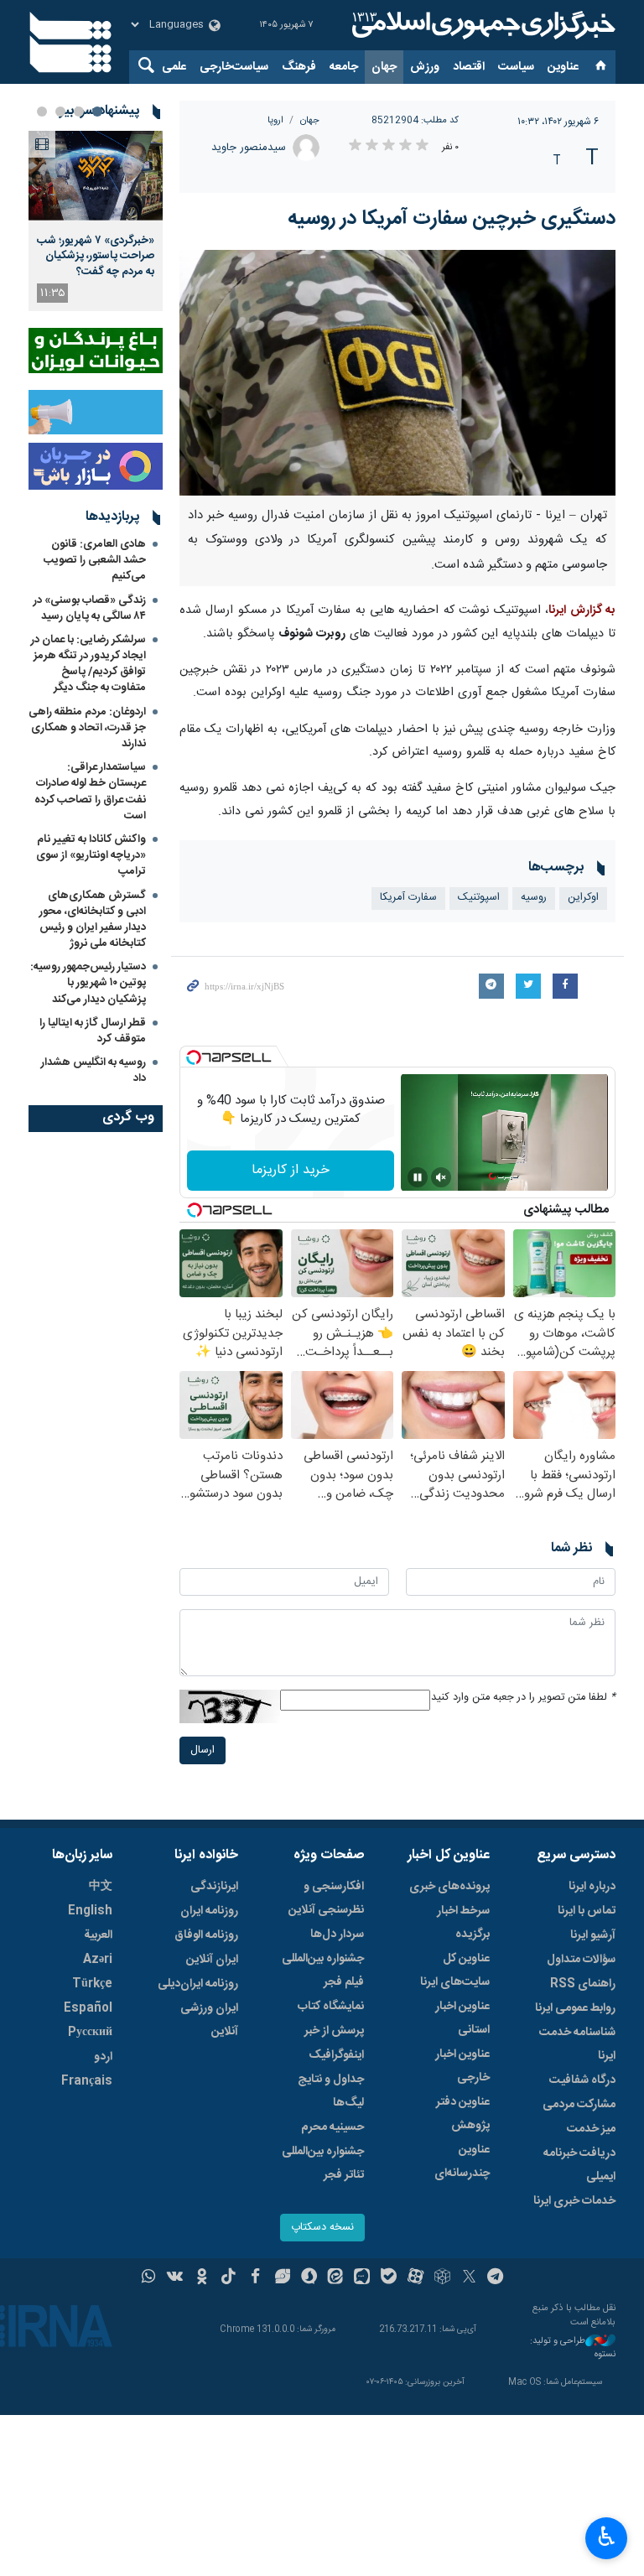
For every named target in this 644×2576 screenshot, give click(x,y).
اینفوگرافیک (336, 2055)
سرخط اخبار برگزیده (463, 1923)
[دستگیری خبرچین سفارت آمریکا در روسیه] (397, 373)
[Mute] (441, 1177)
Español (88, 2008)
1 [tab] (97, 112)
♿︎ (607, 2537)
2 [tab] (79, 112)
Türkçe (92, 1984)
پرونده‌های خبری (449, 1887)
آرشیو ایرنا (593, 1935)
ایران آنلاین (212, 1960)
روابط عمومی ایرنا (575, 2008)
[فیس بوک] (255, 2278)
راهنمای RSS (583, 1984)
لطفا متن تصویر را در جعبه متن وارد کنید (523, 1698)
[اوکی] (202, 2278)
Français (87, 2081)
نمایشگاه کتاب (331, 2007)
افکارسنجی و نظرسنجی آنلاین (326, 1898)
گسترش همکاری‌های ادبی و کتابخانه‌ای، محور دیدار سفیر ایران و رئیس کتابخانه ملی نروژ (93, 920)
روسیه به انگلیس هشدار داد (93, 1070)
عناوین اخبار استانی (462, 2018)
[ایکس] (469, 2278)
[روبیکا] (442, 2278)
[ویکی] (175, 2278)
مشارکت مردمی (579, 2105)
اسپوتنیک (479, 898)
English (90, 1911)
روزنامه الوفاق (206, 1935)
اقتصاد (469, 67)
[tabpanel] (96, 221)
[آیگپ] (362, 2278)
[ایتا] (336, 2278)
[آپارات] (415, 2278)
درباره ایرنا (592, 1887)
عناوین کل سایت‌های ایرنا (455, 1971)
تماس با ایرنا (587, 1911)
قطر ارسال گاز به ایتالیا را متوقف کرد (93, 1031)
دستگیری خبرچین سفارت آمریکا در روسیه (452, 219)
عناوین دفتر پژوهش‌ (463, 2114)
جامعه (344, 67)
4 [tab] (42, 112)
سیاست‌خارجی (234, 67)
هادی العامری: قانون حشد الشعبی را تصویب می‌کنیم (95, 560)
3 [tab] (60, 112)
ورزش (425, 67)
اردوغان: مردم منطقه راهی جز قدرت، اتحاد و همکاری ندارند (87, 728)
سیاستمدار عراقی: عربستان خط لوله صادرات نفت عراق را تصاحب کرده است (90, 792)
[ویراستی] (282, 2278)
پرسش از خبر (334, 2031)
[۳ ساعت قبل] (96, 176)
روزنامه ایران (209, 1911)
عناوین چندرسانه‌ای (462, 2162)
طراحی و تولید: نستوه (573, 2348)
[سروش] (309, 2278)
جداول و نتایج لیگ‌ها (331, 2091)
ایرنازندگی (214, 1887)
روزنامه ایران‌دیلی (198, 1984)
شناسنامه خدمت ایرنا (577, 2044)
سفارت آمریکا (408, 898)
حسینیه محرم (332, 2127)
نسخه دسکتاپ (322, 2228)
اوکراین (583, 898)
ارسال (203, 1750)
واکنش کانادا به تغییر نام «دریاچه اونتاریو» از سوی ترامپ (91, 855)
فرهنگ (299, 67)
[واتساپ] (149, 2278)
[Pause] (418, 1177)
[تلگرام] (496, 2278)
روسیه (534, 898)
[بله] (389, 2278)
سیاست (516, 67)
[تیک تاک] (229, 2278)
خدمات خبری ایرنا (574, 2201)
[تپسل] (194, 1057)
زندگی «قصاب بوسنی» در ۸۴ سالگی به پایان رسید (90, 608)
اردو (103, 2057)
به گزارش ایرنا (582, 610)
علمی (174, 67)
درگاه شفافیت (582, 2080)
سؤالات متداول (581, 1960)
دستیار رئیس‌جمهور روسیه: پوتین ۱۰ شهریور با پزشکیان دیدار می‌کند (88, 983)
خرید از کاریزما (291, 1170)
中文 (101, 1887)
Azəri (98, 1960)
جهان (384, 67)
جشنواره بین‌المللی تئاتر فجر (323, 2163)
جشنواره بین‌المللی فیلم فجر (323, 1971)
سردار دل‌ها (337, 1935)
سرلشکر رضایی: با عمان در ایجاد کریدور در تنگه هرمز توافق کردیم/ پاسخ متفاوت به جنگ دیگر (88, 664)
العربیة (98, 1935)
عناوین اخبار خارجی (462, 2066)
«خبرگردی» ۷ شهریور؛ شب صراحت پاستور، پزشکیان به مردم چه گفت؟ (96, 256)
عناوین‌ (563, 67)
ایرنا (481, 25)
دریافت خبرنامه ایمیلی (579, 2165)
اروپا (275, 120)
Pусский (90, 2033)
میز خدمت (591, 2129)
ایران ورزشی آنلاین (209, 2020)
